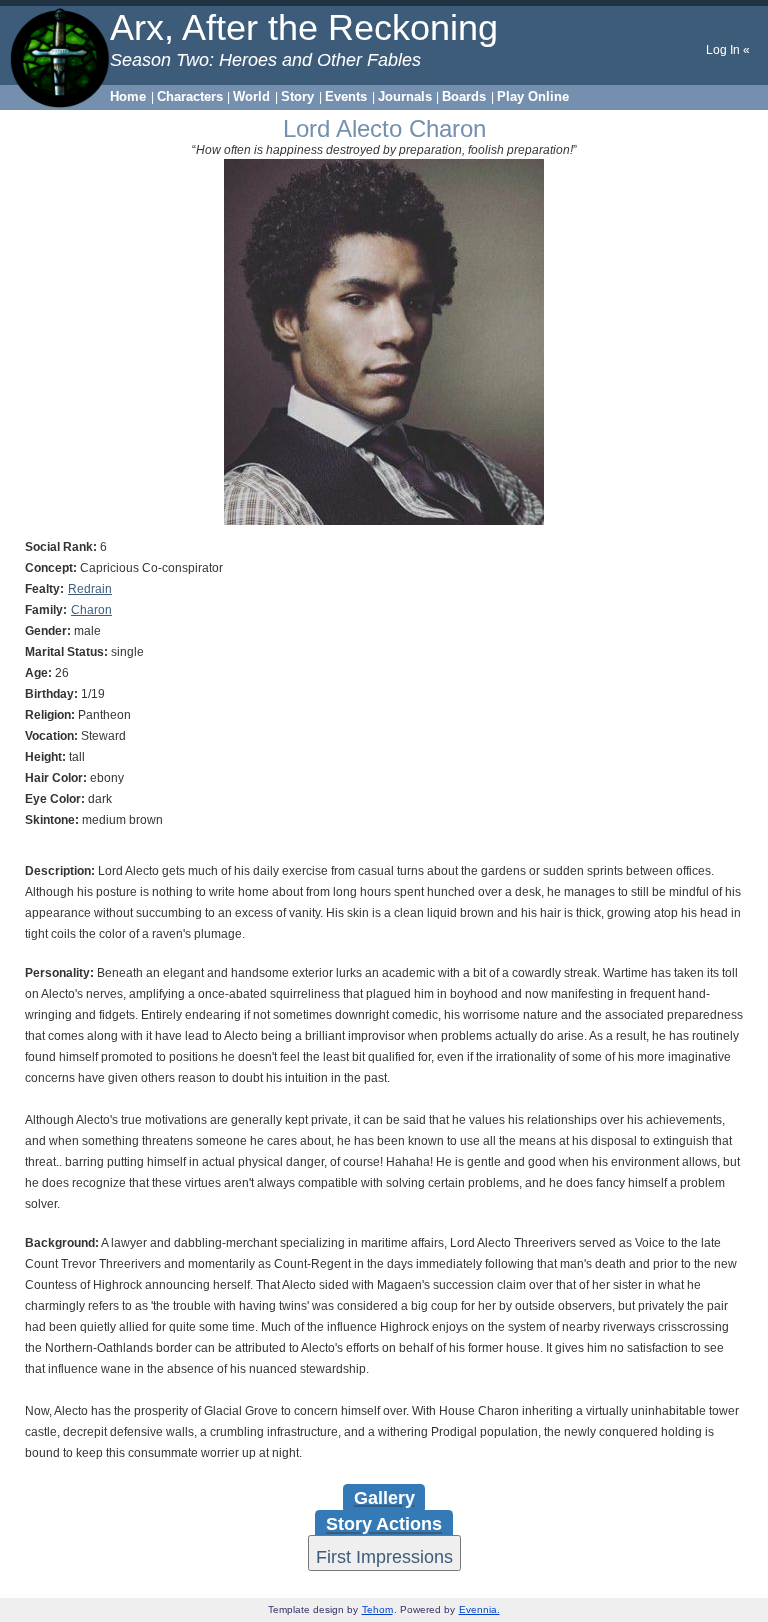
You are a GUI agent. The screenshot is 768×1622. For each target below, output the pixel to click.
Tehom (377, 1609)
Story (297, 96)
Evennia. (479, 1609)
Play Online (533, 96)
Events (346, 96)
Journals (405, 96)
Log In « (728, 50)
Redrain (90, 589)
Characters (190, 96)
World (251, 96)
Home (128, 96)
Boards (464, 96)
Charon (91, 610)
